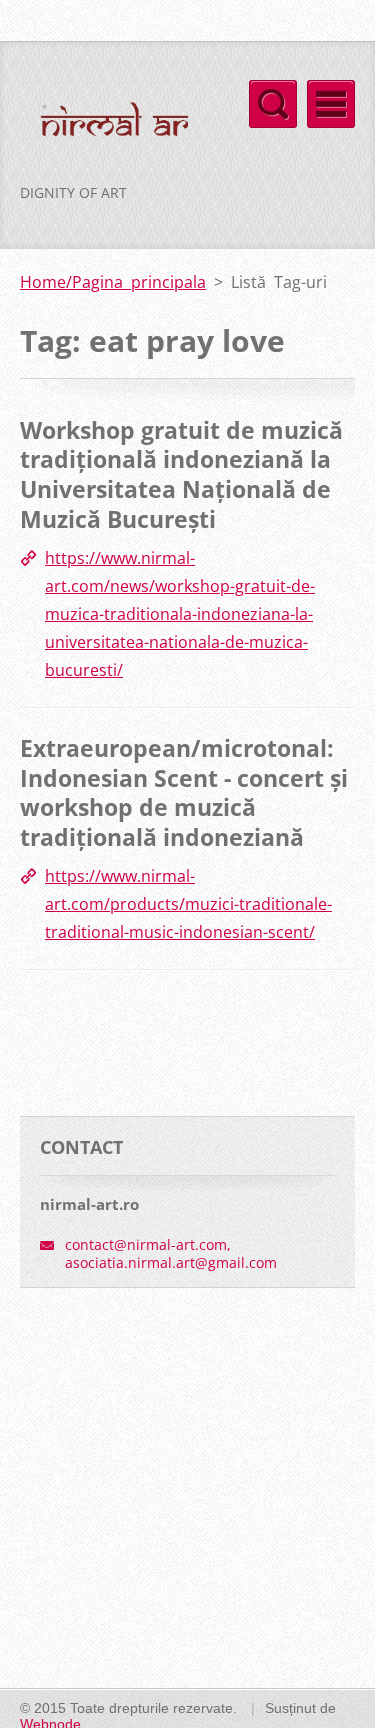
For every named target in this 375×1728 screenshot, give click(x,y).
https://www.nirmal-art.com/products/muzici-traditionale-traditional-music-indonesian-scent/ (188, 904)
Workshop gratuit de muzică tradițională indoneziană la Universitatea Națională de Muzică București (181, 474)
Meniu (331, 104)
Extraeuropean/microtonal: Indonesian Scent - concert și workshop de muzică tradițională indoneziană (184, 792)
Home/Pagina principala (113, 282)
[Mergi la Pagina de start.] (104, 125)
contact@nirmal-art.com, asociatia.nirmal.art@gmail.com (171, 1253)
